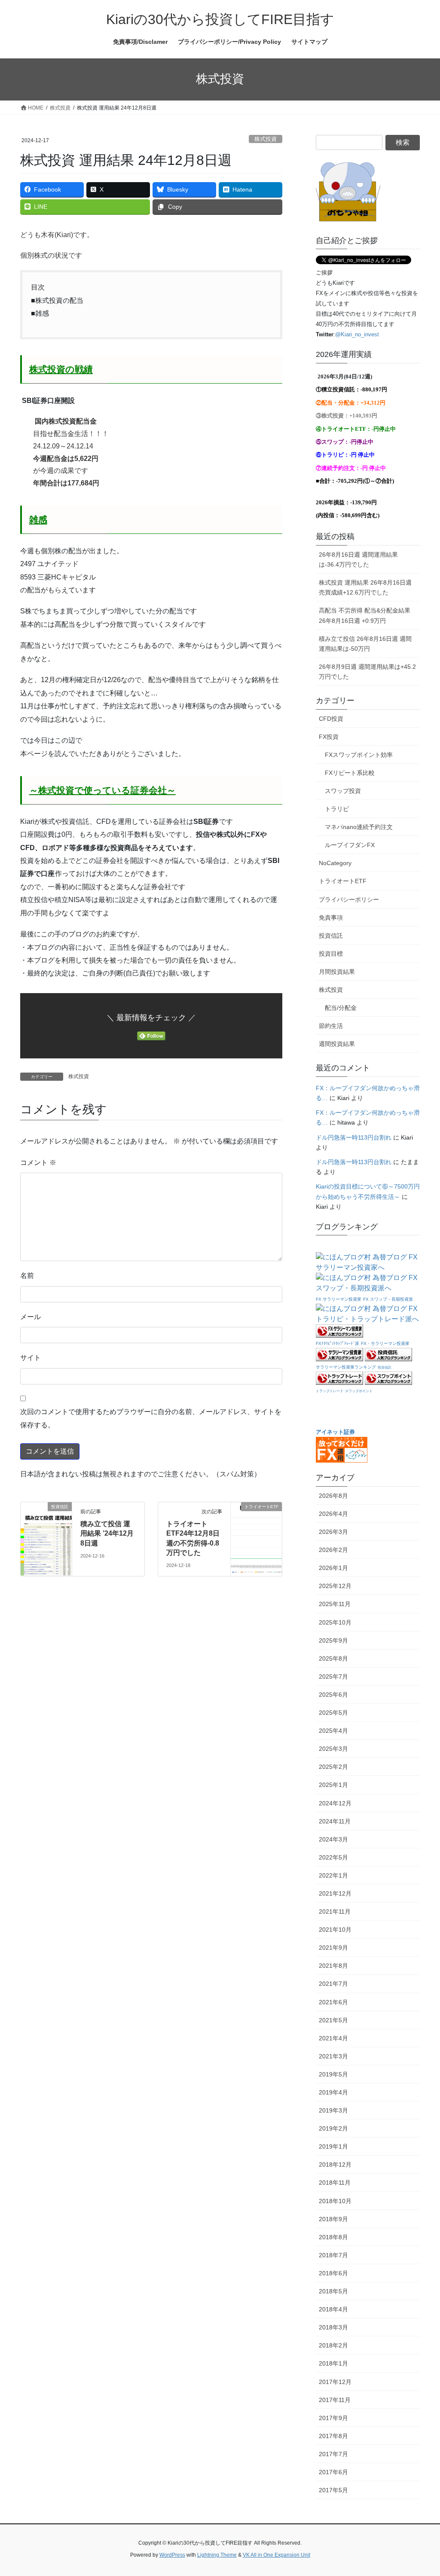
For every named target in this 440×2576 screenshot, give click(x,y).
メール (31, 1317)
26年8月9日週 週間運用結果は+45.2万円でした (367, 672)
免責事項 (331, 918)
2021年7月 (333, 1984)
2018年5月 (333, 2291)
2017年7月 (333, 2454)
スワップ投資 (343, 791)
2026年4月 (333, 1514)
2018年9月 (333, 2219)
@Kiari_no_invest (357, 334)
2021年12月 (335, 1893)
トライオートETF (343, 881)
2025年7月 (333, 1677)
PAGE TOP (421, 2491)
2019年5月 (333, 2074)
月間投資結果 (337, 972)
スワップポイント (359, 1391)
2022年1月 (333, 1875)
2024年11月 (335, 1821)
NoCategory (335, 863)
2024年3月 (333, 1839)
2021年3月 (333, 2056)
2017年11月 (335, 2400)
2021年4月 (333, 2038)
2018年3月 (333, 2327)
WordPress (172, 2555)
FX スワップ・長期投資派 (388, 1299)
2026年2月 (333, 1550)
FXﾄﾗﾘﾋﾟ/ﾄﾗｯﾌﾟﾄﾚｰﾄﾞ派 (338, 1343)
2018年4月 (333, 2309)
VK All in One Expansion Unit (277, 2555)
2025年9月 (333, 1640)
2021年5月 (333, 2020)
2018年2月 (333, 2345)
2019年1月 (333, 2146)
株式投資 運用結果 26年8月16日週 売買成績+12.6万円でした (365, 587)
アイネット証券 (335, 1432)
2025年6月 (333, 1695)
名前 (27, 1276)
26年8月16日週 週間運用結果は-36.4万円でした (358, 559)
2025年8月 (333, 1658)
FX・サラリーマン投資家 (385, 1343)
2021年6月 (333, 2002)
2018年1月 (333, 2363)
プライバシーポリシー (349, 899)
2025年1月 (333, 1785)
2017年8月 (333, 2436)
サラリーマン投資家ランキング (346, 1367)
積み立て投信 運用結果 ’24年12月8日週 (107, 1533)
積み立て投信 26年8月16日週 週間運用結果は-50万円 (365, 644)
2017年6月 (333, 2472)
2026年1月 (333, 1568)
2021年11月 (335, 1911)
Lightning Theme (217, 2555)
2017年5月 (333, 2490)
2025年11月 (335, 1604)
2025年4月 (333, 1731)
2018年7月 (333, 2255)
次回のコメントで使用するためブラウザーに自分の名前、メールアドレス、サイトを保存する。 (151, 1418)
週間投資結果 (337, 1044)
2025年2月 (333, 1767)
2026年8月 (333, 1496)
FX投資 (329, 737)
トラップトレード (330, 1391)
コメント (38, 1163)
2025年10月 (335, 1622)
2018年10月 (335, 2201)
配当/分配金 (341, 1008)
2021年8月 (333, 1966)
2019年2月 (333, 2128)
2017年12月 (335, 2382)
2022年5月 (333, 1857)
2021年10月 (335, 1930)
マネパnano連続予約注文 (359, 827)
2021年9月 (333, 1948)
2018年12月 (335, 2164)
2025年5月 (333, 1713)
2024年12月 (335, 1803)
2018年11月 (335, 2183)
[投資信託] (46, 1534)
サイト (31, 1358)
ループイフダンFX (350, 845)
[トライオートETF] (256, 1534)
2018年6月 (333, 2273)
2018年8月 (333, 2237)
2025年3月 (333, 1749)
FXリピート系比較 (350, 773)
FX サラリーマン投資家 (339, 1299)
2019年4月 (333, 2092)
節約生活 (331, 1026)
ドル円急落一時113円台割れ (354, 1137)
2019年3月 (333, 2110)
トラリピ (337, 809)
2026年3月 (333, 1532)
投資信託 (331, 936)
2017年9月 (333, 2418)
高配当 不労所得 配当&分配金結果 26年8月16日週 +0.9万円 (365, 615)
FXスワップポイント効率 (359, 755)
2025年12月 (335, 1586)
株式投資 (266, 139)
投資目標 (331, 954)
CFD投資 (331, 719)
